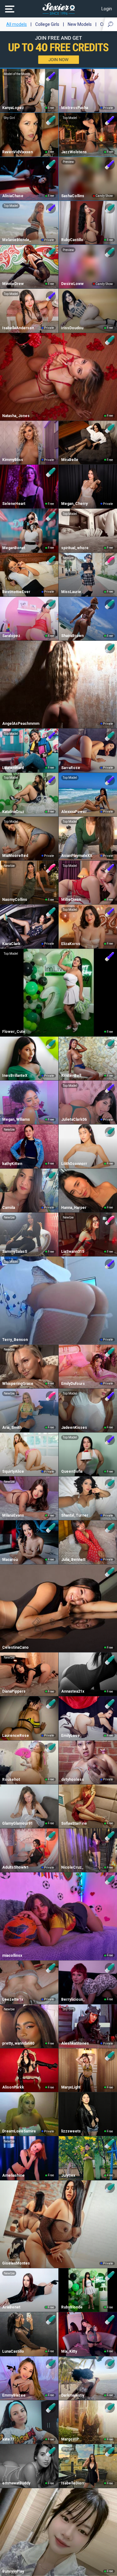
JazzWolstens (74, 152)
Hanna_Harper (74, 1208)
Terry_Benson (15, 1340)
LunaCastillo (13, 2351)
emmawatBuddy (16, 2483)
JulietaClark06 (74, 1119)
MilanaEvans (13, 1515)
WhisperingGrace (18, 1384)
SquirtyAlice (13, 1471)
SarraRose (71, 768)
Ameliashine (13, 2175)
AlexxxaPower (74, 812)
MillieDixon (71, 900)
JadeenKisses (74, 1428)
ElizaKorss (71, 944)
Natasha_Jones (16, 416)
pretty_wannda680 (18, 2043)
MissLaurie (71, 592)
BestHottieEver (16, 592)
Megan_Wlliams (16, 1119)
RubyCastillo (72, 240)
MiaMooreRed (15, 856)
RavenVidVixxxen (17, 152)
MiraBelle (70, 460)
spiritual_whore (75, 548)
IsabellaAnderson (18, 328)
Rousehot (11, 1780)
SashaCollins (73, 196)
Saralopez (11, 636)
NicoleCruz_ (72, 1867)
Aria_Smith (12, 1428)
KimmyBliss (13, 460)
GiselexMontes (16, 2263)
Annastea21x (73, 1691)
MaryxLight (71, 2087)
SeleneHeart (14, 504)
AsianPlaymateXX (77, 856)
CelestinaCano (15, 1647)
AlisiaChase (13, 196)
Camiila (9, 1208)
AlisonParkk (13, 2087)
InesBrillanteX (15, 1076)
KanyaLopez (13, 108)
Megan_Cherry (74, 504)
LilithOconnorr (74, 1164)
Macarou (10, 1560)
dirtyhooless (73, 1780)
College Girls (47, 24)
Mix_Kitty (69, 2351)
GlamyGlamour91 (17, 1823)
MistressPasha (75, 108)
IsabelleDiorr (73, 2483)
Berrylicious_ (73, 1999)
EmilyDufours (73, 1384)
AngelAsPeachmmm (21, 724)
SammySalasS (15, 1252)
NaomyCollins (15, 900)
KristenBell (71, 1076)
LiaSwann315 (73, 1252)
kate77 (8, 2439)
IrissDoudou (72, 328)
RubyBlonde (72, 2307)
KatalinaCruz (13, 812)
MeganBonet (14, 548)
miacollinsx (12, 1956)
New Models (80, 24)
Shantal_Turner (75, 1515)
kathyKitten (12, 1164)
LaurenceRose (16, 1736)
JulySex (68, 2175)
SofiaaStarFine (74, 1823)
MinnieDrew (13, 284)
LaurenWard (13, 768)
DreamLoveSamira (19, 2131)
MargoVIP (70, 2439)
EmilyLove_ (71, 1736)
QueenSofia (72, 1471)
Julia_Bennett (73, 1560)
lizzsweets (71, 2131)
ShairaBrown (72, 636)
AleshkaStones (75, 2043)
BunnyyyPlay (13, 2571)
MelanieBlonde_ (17, 240)
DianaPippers (14, 1691)
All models (17, 24)
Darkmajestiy (73, 2395)
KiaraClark (11, 944)
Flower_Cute (14, 1032)
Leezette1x (13, 1999)
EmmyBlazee (14, 2395)
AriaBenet (11, 2307)
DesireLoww (72, 284)
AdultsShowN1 (15, 1867)
